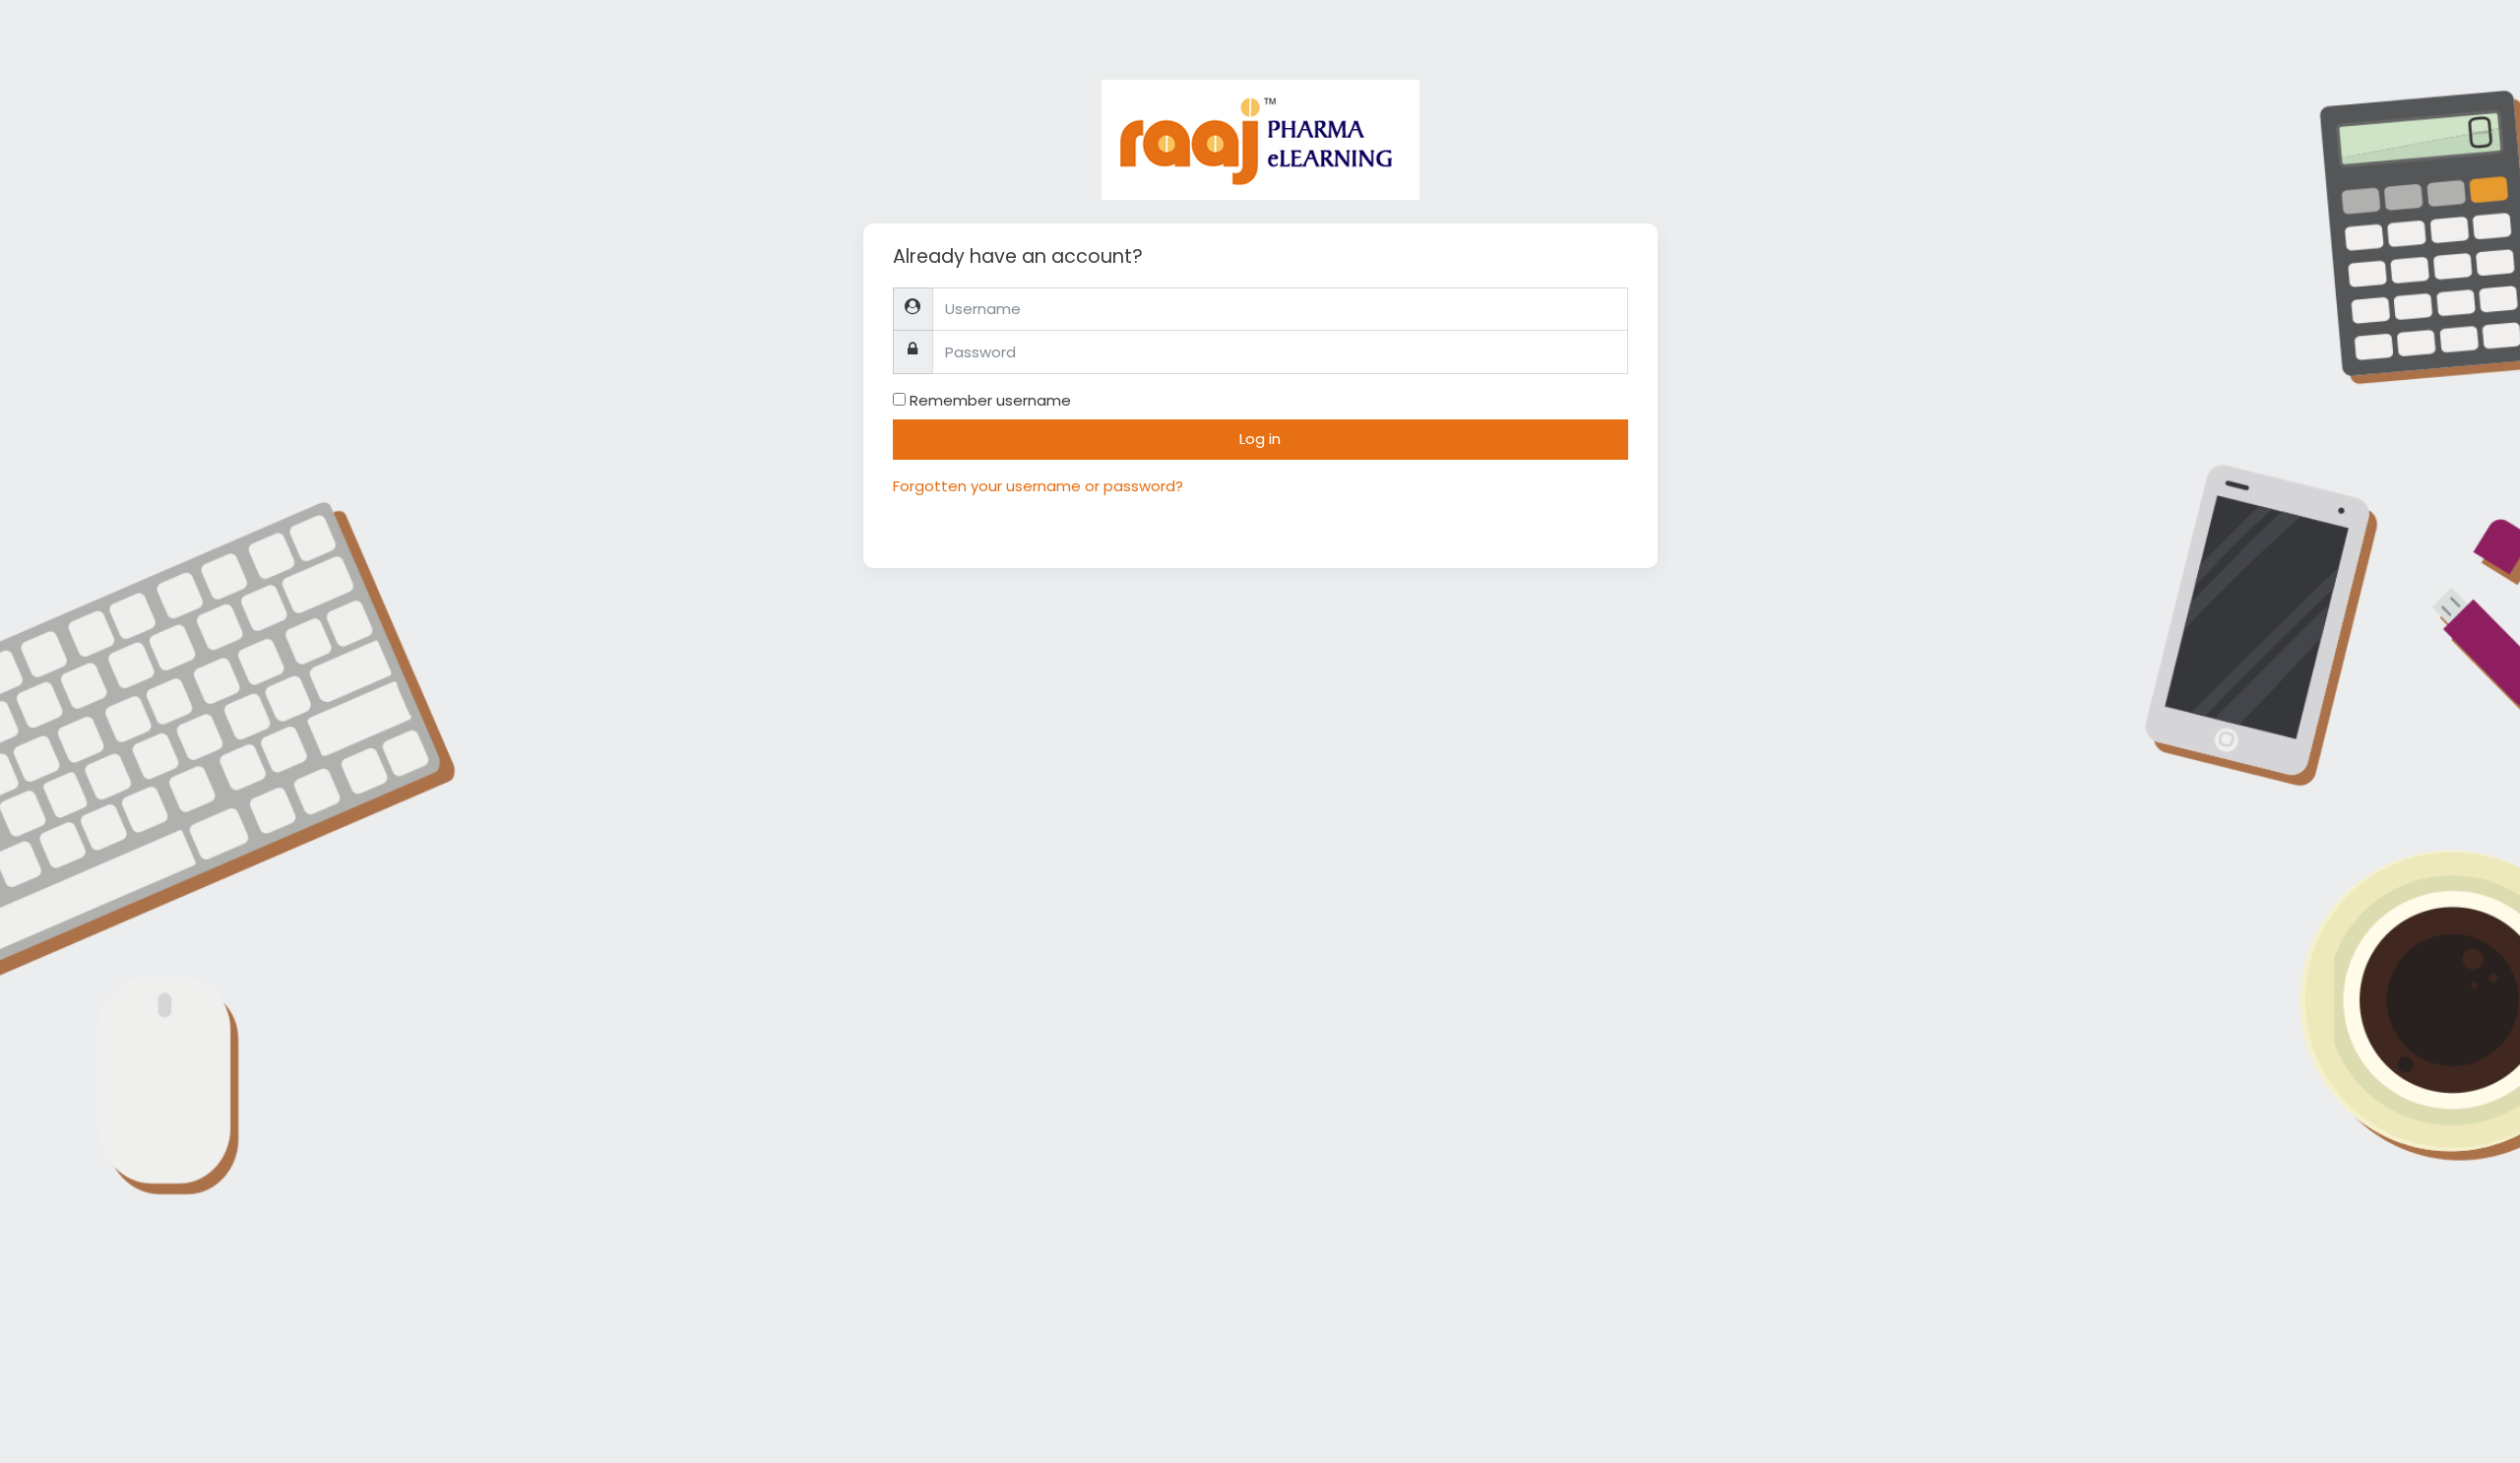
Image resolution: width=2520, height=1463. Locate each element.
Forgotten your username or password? (1038, 486)
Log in (1260, 439)
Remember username (990, 400)
